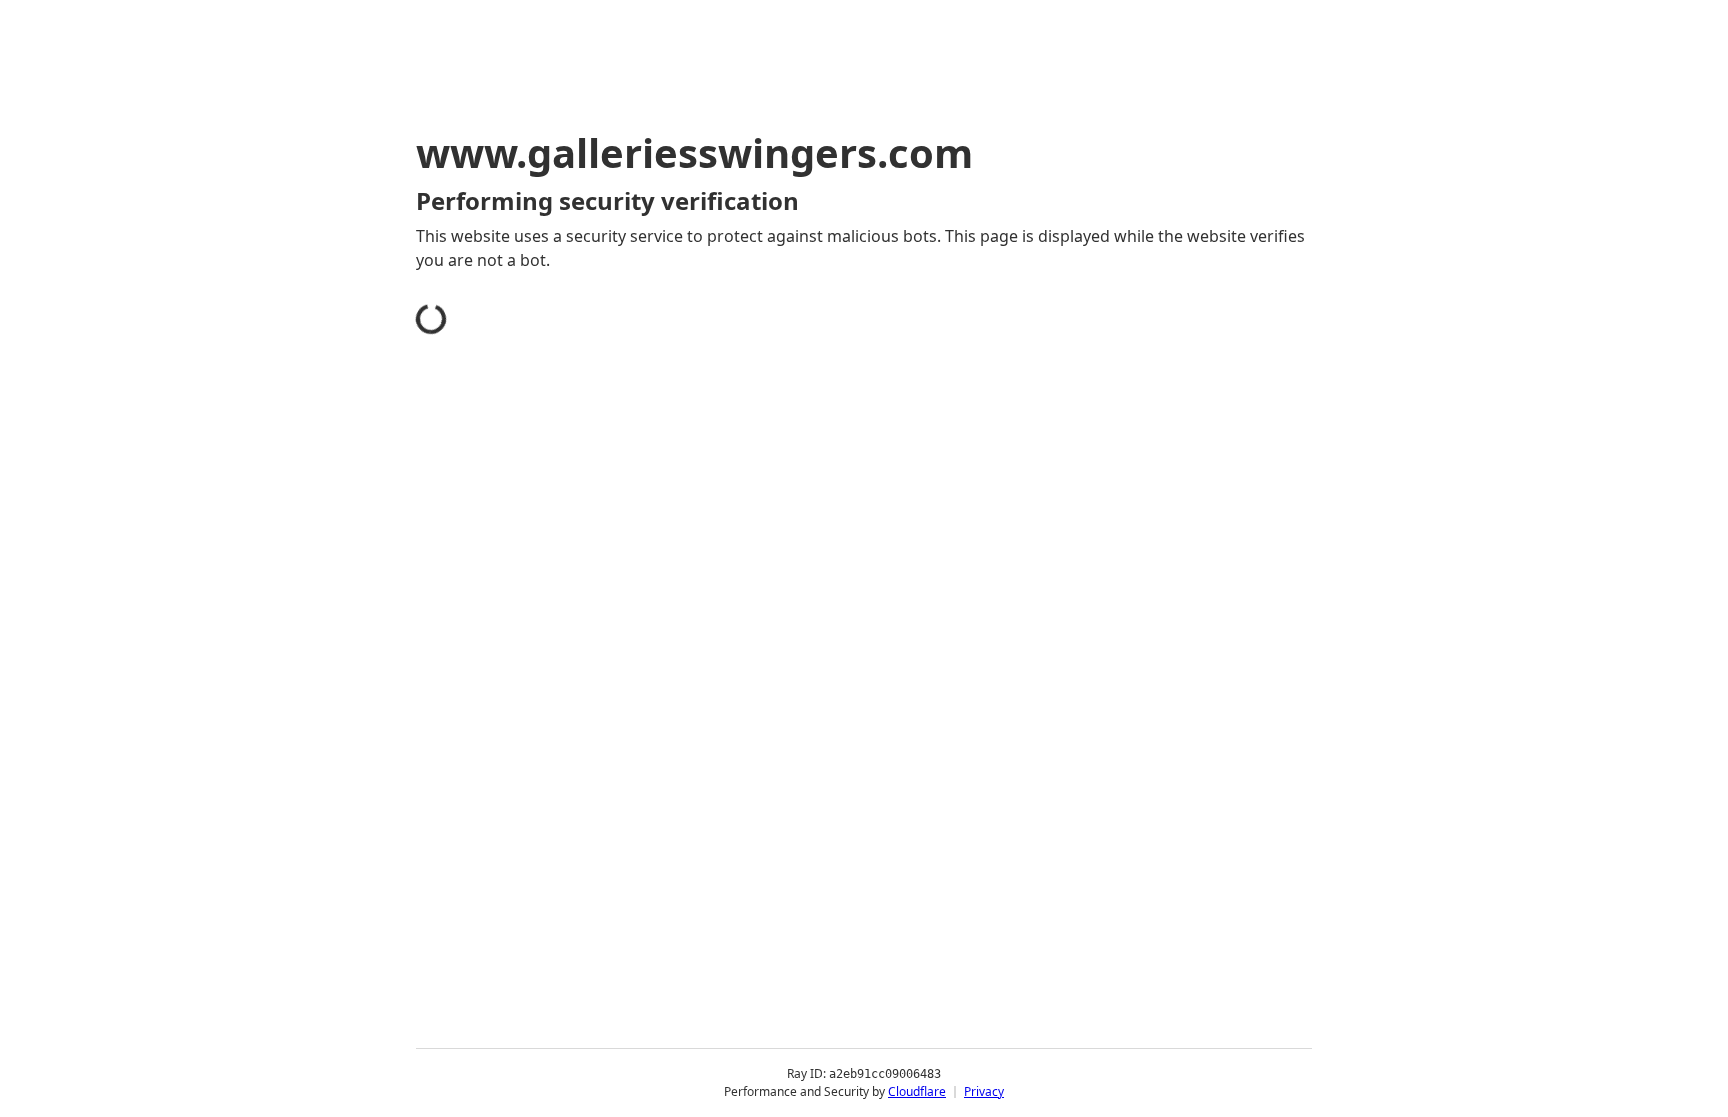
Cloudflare (917, 1091)
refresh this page (818, 558)
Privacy (984, 1091)
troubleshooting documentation (1127, 590)
